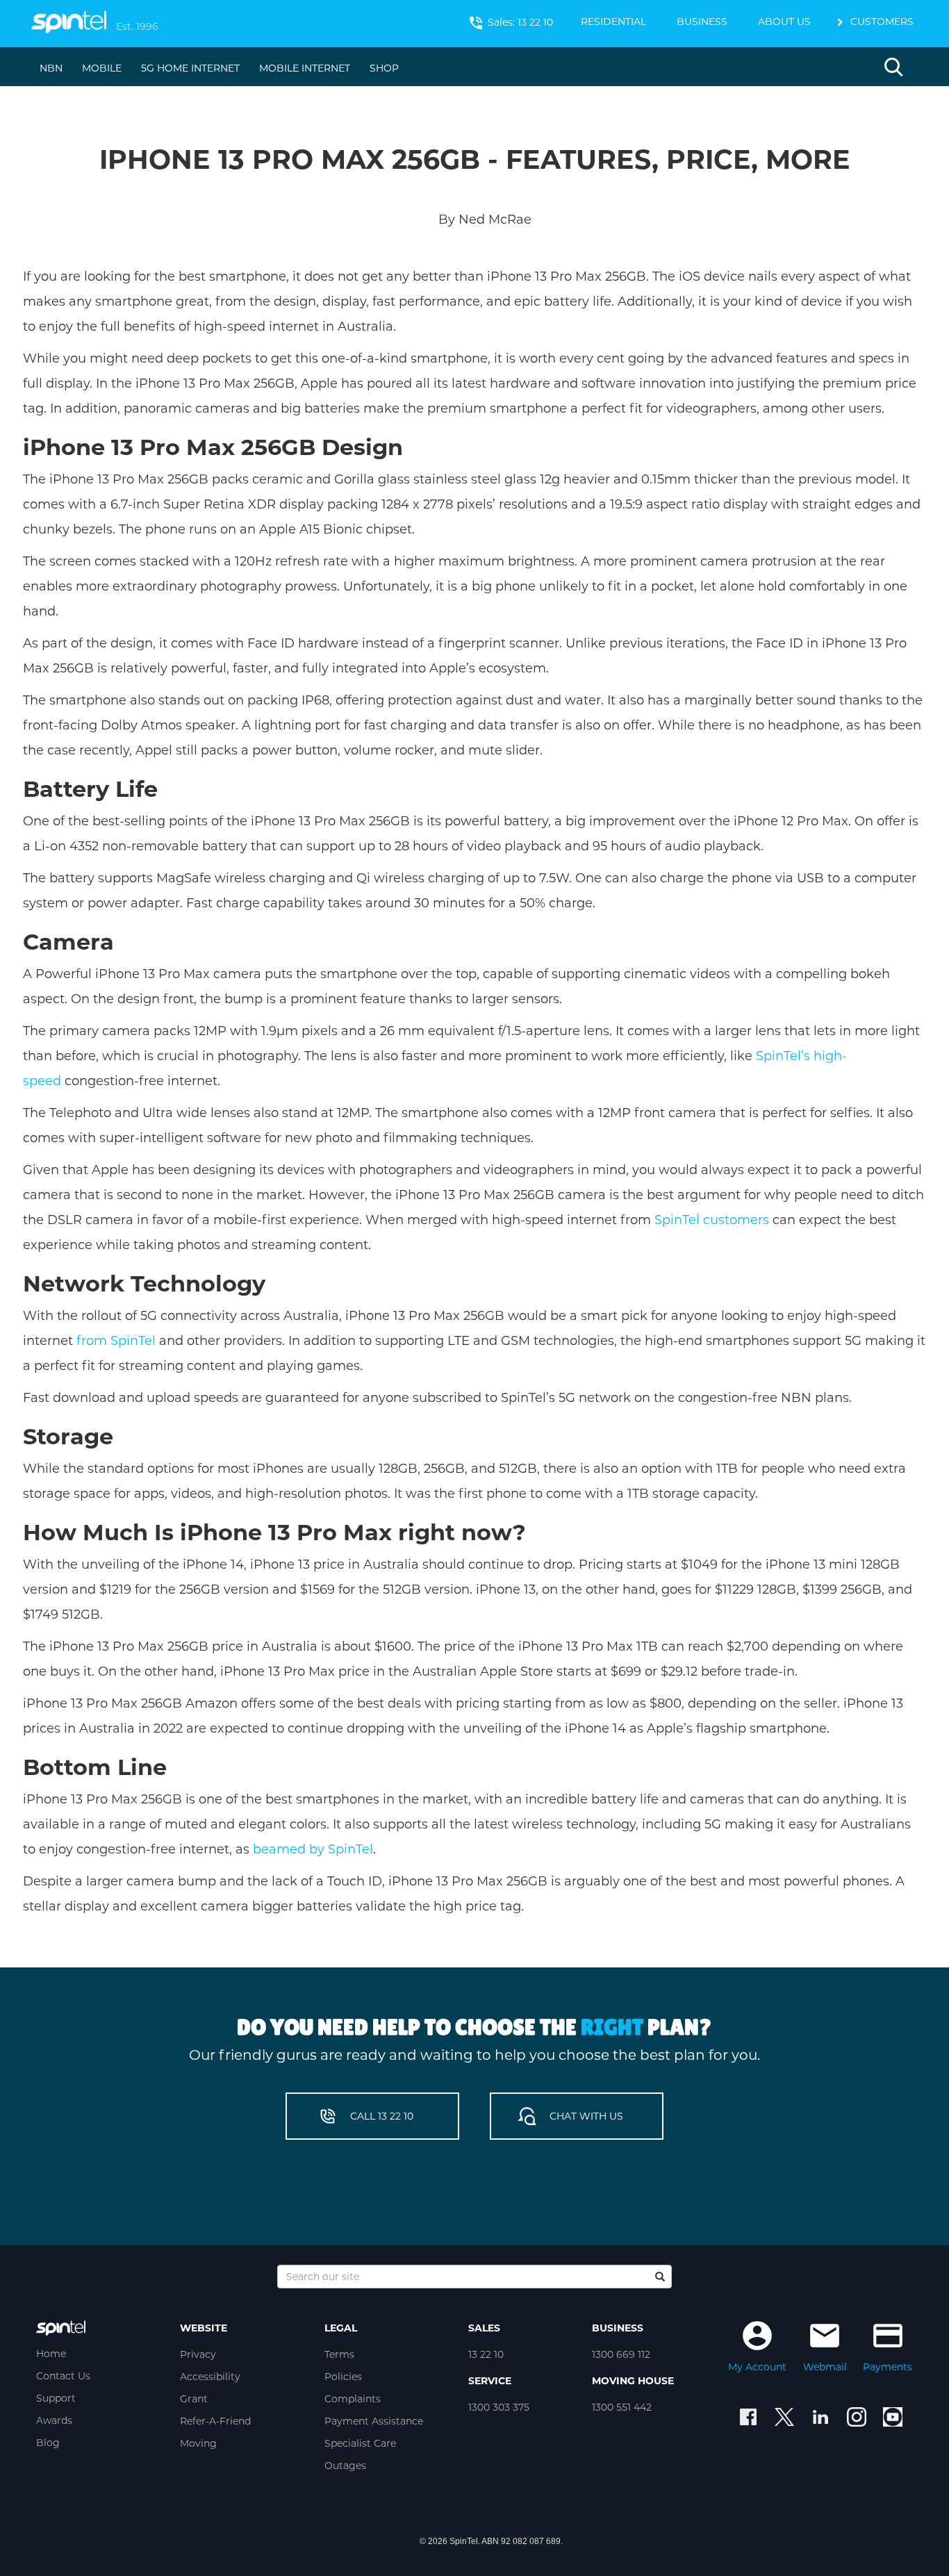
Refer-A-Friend (215, 2421)
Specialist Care (360, 2443)
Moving (198, 2443)
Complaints (353, 2399)
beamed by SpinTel (313, 1849)
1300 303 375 (499, 2407)
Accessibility (210, 2377)
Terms (339, 2354)
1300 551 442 (622, 2407)
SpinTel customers (712, 1220)
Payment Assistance (374, 2421)
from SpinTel (116, 1341)
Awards (54, 2420)
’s (806, 1056)
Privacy (198, 2354)
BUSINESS (702, 22)
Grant (194, 2399)
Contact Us (63, 2376)
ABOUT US (784, 22)
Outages (345, 2466)
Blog (48, 2443)
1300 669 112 (621, 2354)
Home (51, 2354)
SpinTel (778, 1056)
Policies (343, 2377)
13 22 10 (486, 2354)
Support (56, 2398)
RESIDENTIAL (613, 22)
